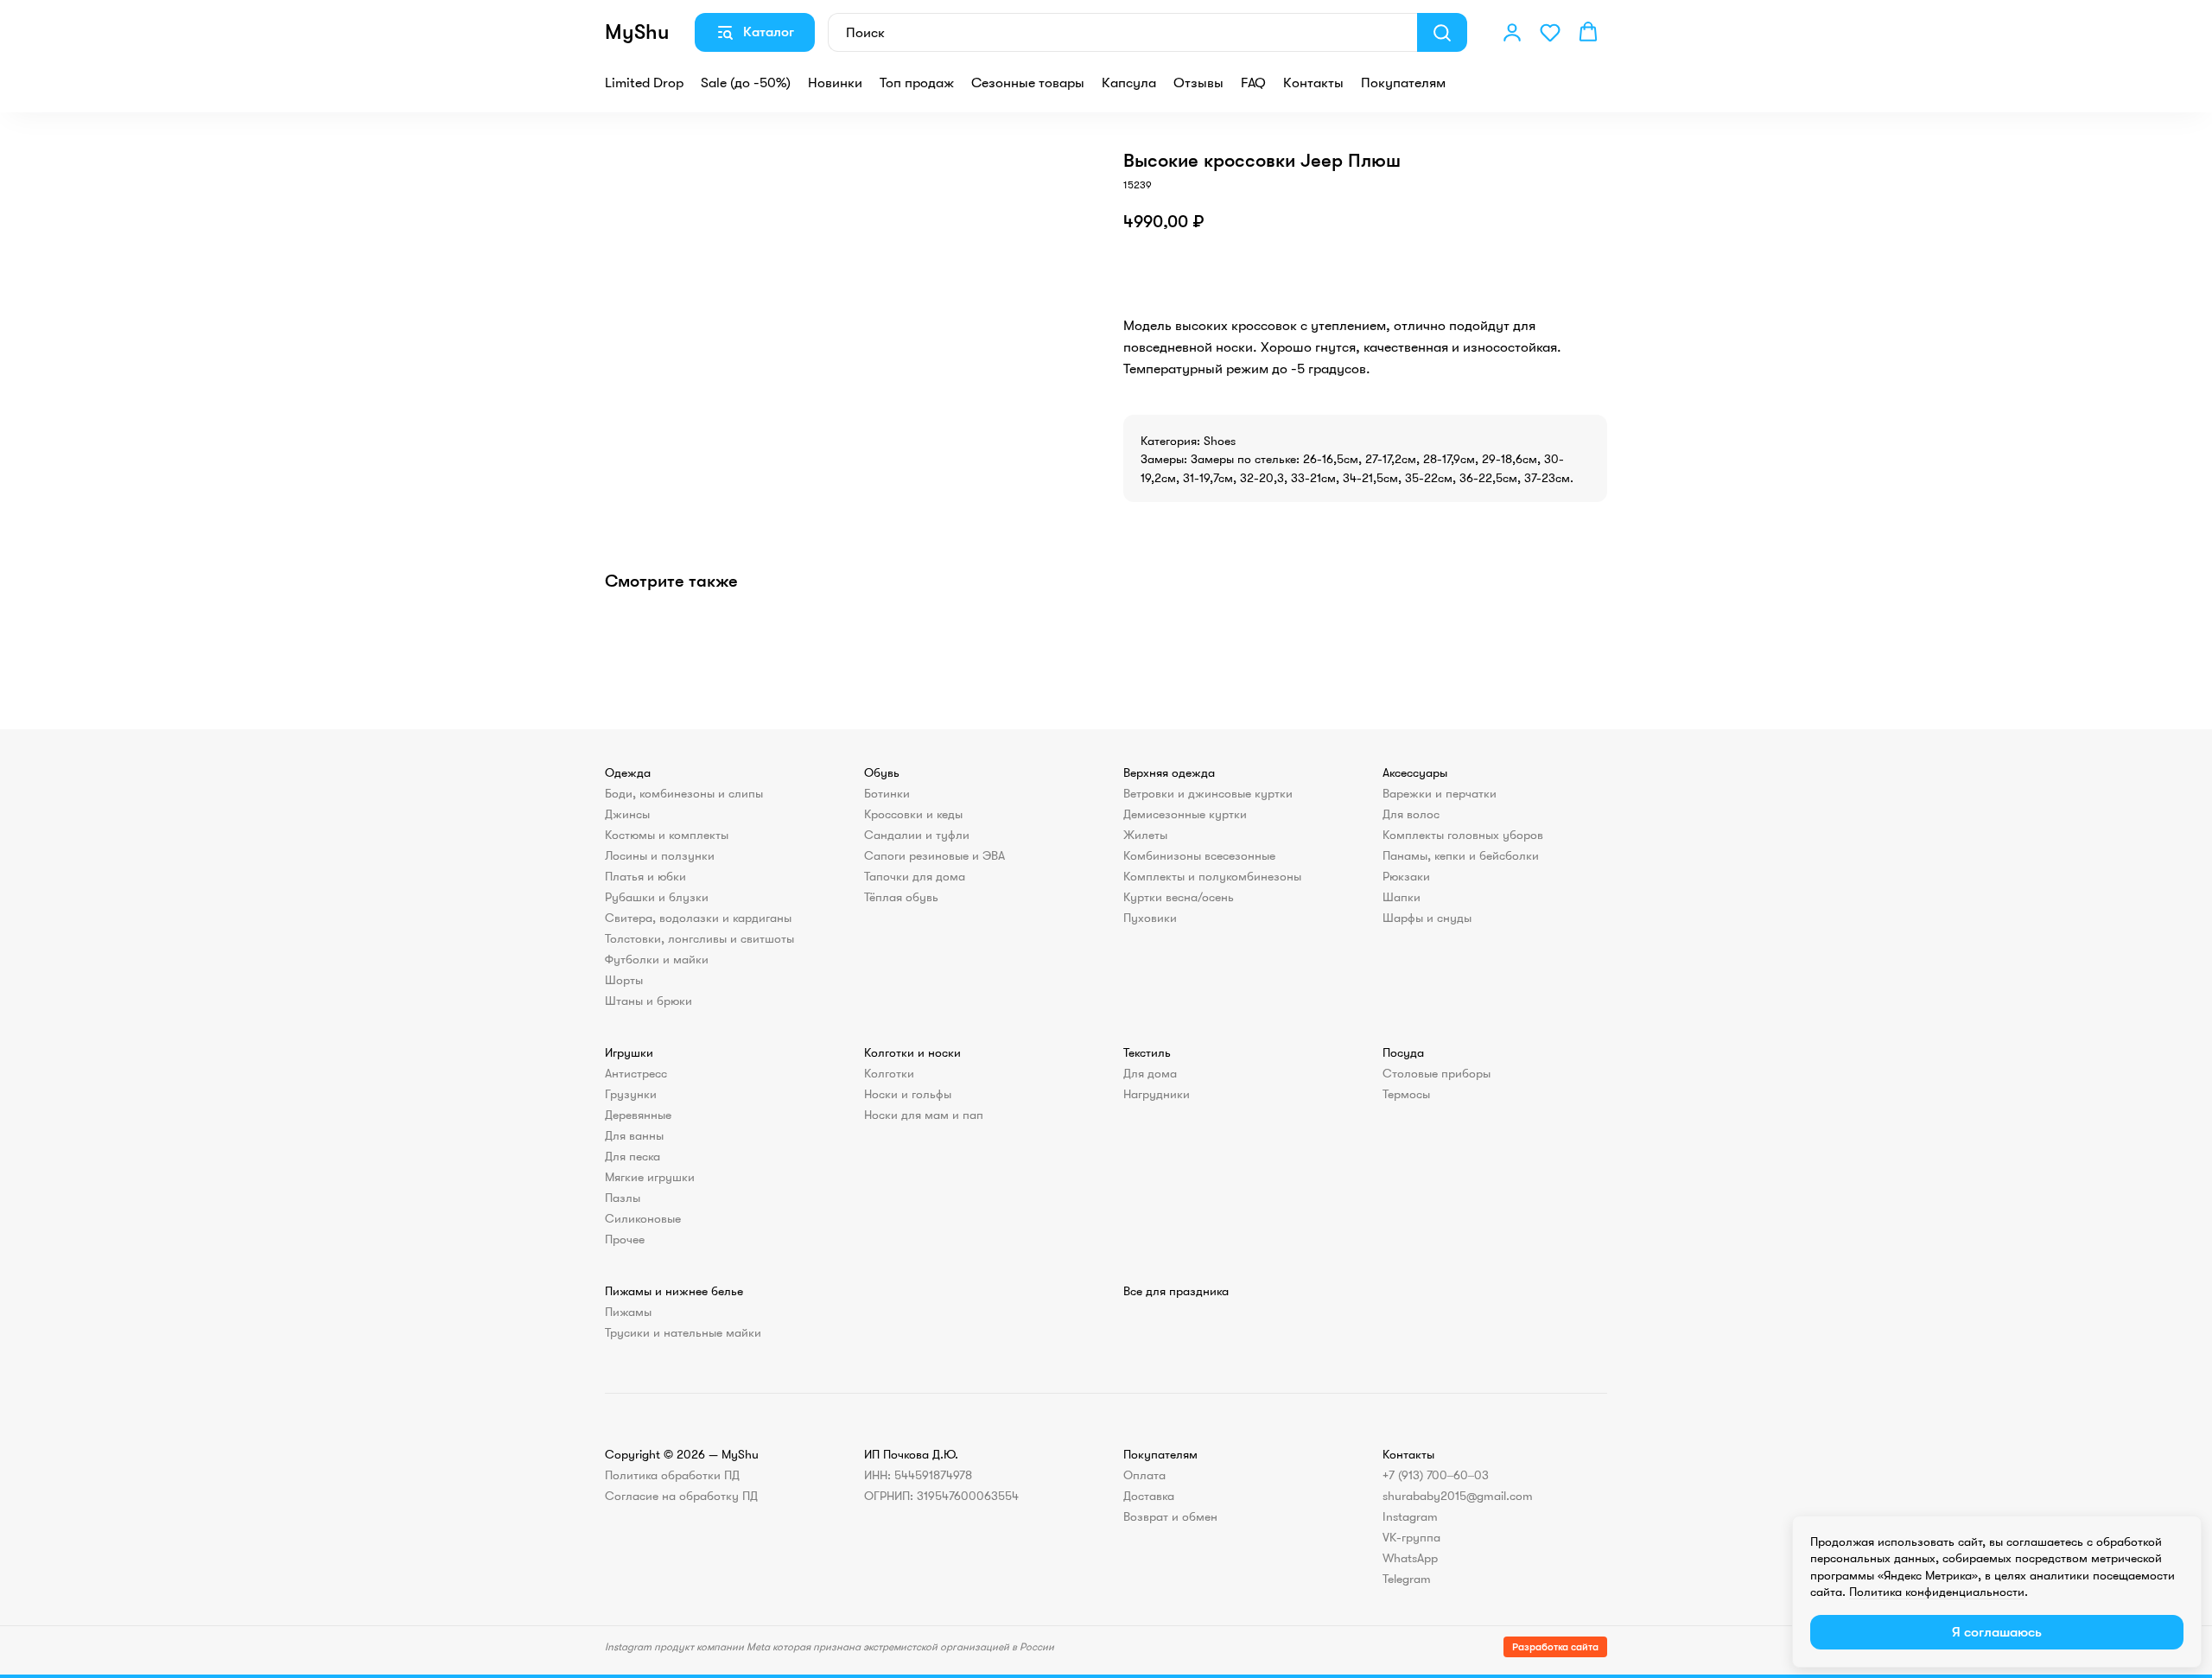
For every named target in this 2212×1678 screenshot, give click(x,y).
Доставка (1149, 1496)
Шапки (1402, 897)
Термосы (1406, 1094)
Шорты (624, 980)
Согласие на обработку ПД (681, 1496)
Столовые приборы (1437, 1073)
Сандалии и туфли (917, 835)
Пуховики (1150, 918)
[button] (1512, 32)
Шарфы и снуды (1427, 918)
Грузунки (631, 1094)
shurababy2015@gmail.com (1458, 1496)
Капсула (1129, 83)
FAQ (1253, 83)
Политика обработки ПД (672, 1475)
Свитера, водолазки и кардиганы (698, 918)
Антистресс (636, 1073)
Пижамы (628, 1312)
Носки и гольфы (908, 1094)
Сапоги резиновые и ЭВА (934, 855)
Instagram (1410, 1516)
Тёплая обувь (901, 897)
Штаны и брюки (648, 1001)
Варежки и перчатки (1440, 793)
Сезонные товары (1028, 83)
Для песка (632, 1156)
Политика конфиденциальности (1937, 1592)
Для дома (1150, 1073)
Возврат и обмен (1170, 1516)
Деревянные (638, 1115)
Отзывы (1198, 83)
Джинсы (627, 814)
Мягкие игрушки (650, 1177)
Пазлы (623, 1198)
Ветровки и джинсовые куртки (1208, 793)
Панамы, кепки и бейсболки (1461, 855)
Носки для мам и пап (924, 1115)
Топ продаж (917, 83)
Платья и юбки (645, 876)
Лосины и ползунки (660, 855)
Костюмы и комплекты (667, 835)
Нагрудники (1157, 1094)
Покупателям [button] (1403, 83)
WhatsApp (1410, 1558)
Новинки (835, 83)
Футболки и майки (657, 959)
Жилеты (1145, 835)
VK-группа (1411, 1537)
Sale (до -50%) (746, 83)
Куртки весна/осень (1179, 897)
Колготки (889, 1073)
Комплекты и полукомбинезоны (1212, 876)
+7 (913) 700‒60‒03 (1436, 1475)
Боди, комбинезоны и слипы (684, 793)
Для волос (1411, 814)
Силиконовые (643, 1218)
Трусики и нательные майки (683, 1332)
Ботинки (887, 793)
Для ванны (634, 1135)
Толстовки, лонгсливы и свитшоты (699, 938)
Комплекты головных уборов (1463, 835)
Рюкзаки (1406, 876)
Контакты (1313, 83)
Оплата (1144, 1475)
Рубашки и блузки (657, 897)
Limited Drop (644, 83)
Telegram (1407, 1579)
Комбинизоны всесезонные (1199, 855)
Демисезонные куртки (1185, 814)
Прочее (625, 1239)
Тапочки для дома (915, 876)
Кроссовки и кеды (913, 814)
